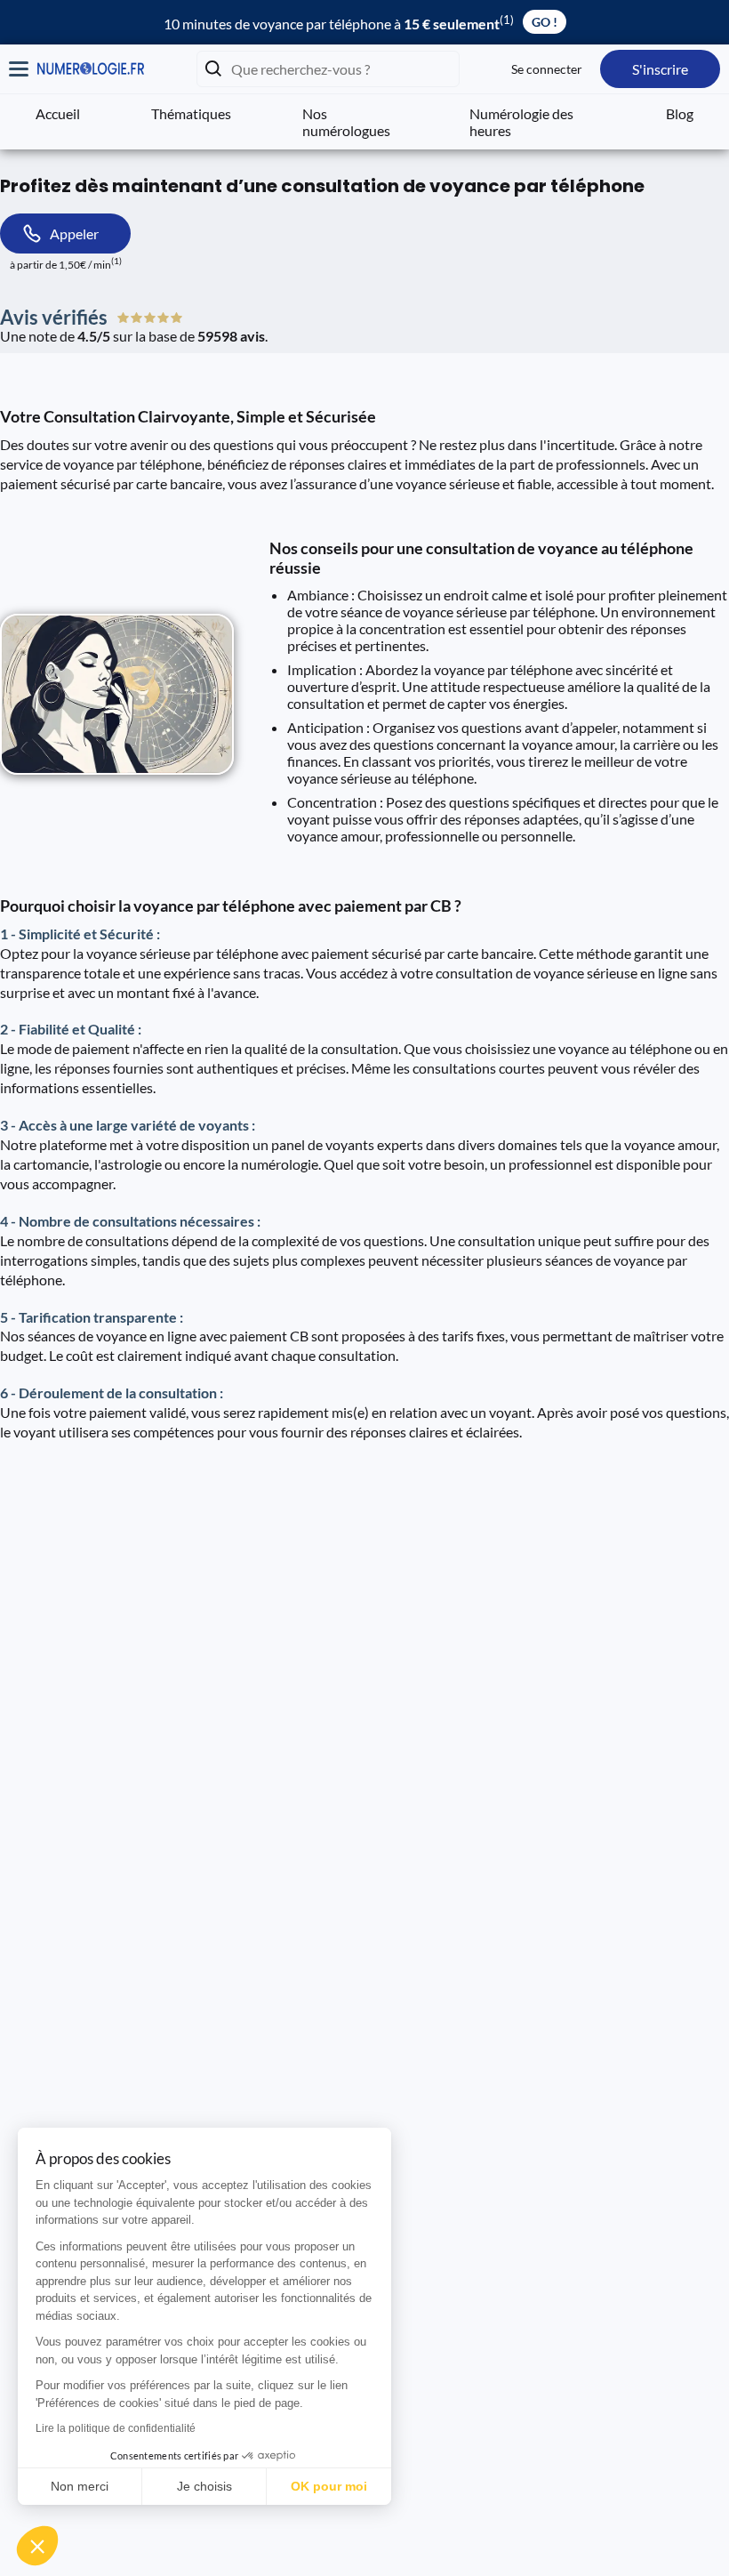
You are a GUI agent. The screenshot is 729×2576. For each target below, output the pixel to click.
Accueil (58, 113)
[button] (37, 2546)
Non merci (80, 2486)
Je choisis (204, 2486)
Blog (680, 113)
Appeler (74, 233)
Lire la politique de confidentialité (116, 2428)
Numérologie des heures (521, 122)
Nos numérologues (346, 122)
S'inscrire (660, 69)
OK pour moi (329, 2486)
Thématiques (191, 113)
